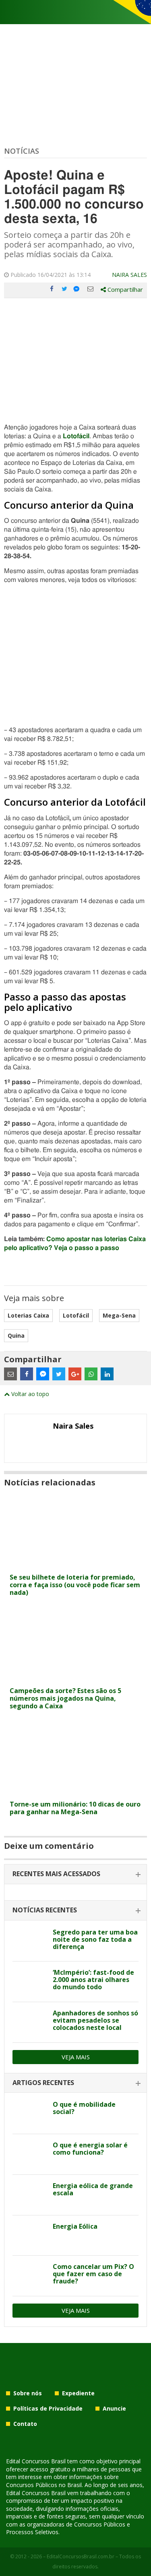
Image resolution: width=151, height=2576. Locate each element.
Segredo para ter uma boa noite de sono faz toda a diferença (95, 1939)
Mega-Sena (119, 1315)
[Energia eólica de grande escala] (30, 2195)
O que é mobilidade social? (84, 2108)
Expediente (78, 2393)
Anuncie (114, 2408)
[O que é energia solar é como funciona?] (30, 2154)
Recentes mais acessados (56, 1874)
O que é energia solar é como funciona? (90, 2149)
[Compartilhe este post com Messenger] (77, 289)
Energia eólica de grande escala (93, 2189)
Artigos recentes (43, 2083)
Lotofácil (76, 1315)
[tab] (75, 1874)
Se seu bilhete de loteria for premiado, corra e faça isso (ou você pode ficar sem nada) (75, 1585)
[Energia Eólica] (30, 2236)
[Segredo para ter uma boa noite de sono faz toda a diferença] (30, 1941)
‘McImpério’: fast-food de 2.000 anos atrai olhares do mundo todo (93, 1980)
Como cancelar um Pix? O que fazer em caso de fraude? (93, 2274)
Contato (25, 2424)
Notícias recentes (45, 1910)
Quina (16, 1335)
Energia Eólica (75, 2226)
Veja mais (76, 2057)
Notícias (22, 151)
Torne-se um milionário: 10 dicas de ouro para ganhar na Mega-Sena (75, 1808)
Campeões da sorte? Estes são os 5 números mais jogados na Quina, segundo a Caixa (65, 1698)
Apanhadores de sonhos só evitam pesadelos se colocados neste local (95, 2020)
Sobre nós (28, 2393)
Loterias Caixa (28, 1315)
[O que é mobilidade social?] (30, 2114)
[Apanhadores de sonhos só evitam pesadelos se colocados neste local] (30, 2022)
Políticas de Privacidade (48, 2408)
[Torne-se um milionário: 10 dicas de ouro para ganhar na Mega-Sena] (75, 1791)
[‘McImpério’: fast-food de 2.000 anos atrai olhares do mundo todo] (30, 1982)
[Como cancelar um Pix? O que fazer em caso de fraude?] (30, 2276)
